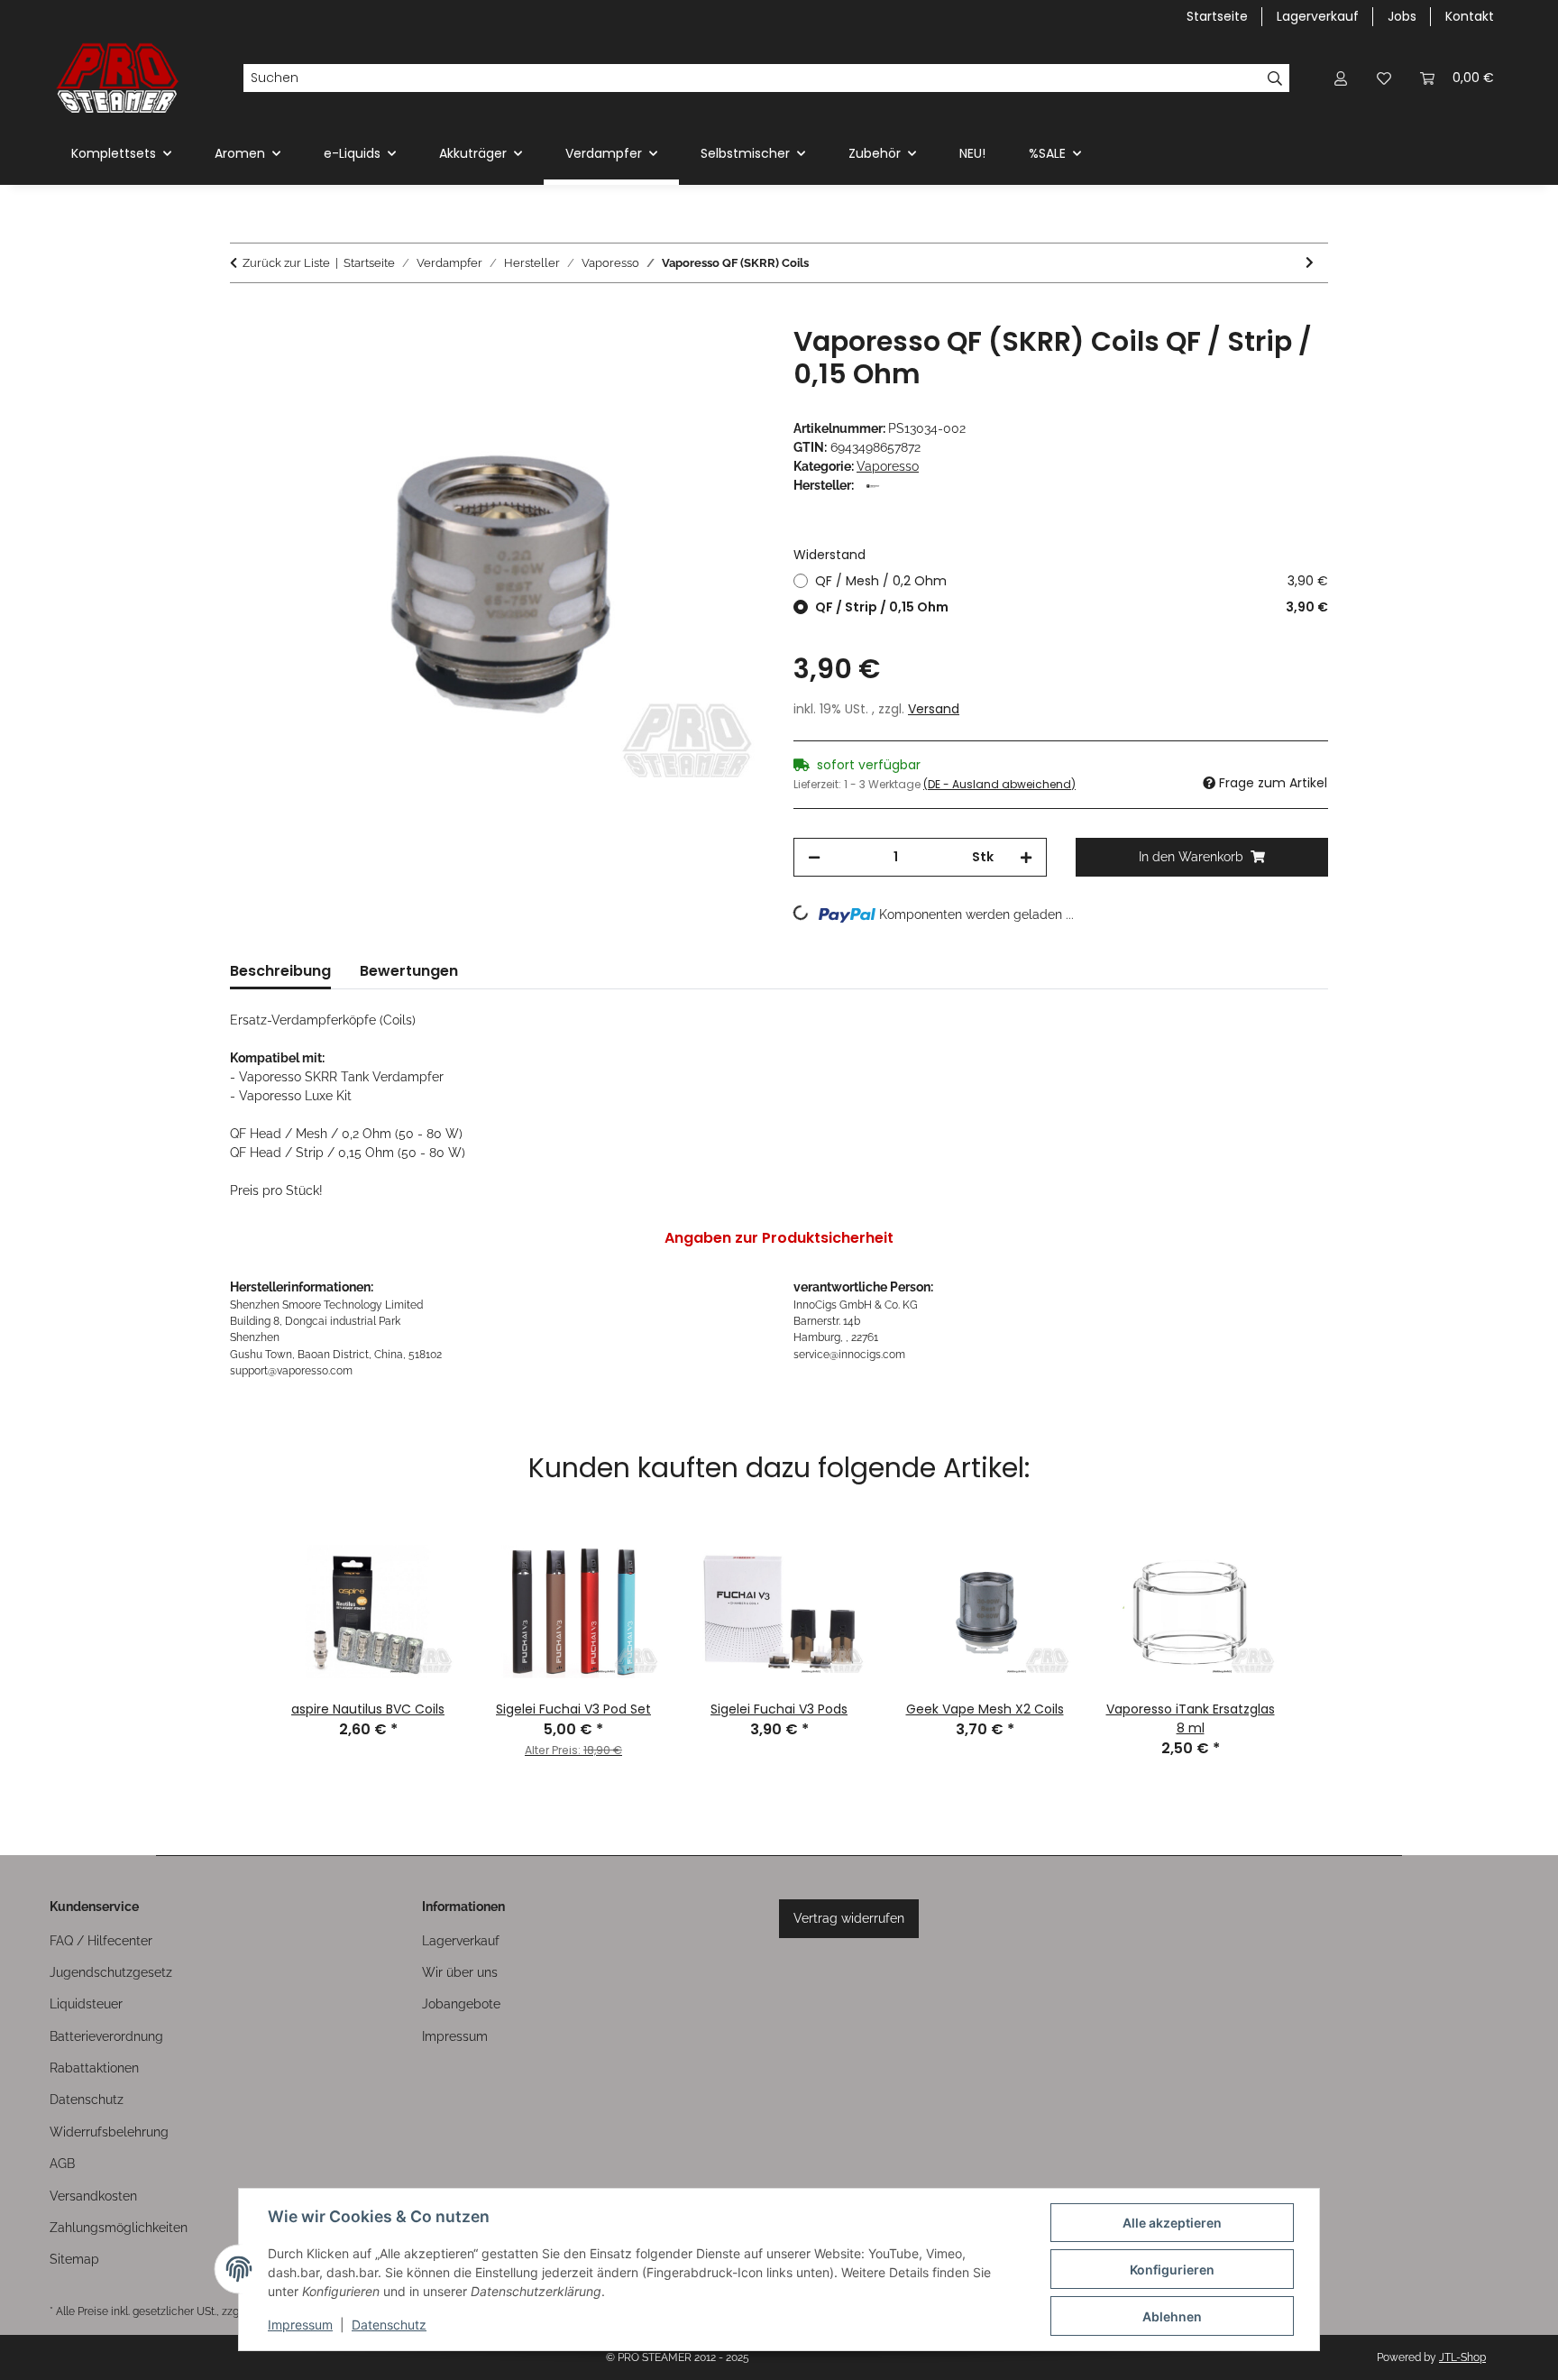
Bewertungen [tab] (409, 971)
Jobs (1402, 16)
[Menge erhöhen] (1026, 857)
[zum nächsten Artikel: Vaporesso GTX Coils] (1310, 263)
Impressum (300, 2325)
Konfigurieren (1172, 2270)
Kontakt (1470, 16)
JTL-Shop (1462, 2357)
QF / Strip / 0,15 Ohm (1072, 607)
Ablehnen (1172, 2316)
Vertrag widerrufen (849, 1918)
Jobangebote (461, 2004)
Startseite (1217, 16)
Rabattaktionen (94, 2068)
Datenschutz (389, 2325)
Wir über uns (460, 1972)
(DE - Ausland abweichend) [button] (999, 784)
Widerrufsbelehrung (109, 2132)
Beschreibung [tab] (280, 971)
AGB (62, 2164)
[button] (1341, 78)
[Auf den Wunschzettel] (727, 360)
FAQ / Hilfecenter (101, 1941)
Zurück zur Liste (286, 263)
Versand (934, 709)
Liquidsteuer (86, 2004)
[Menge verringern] (814, 857)
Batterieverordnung (106, 2036)
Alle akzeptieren (1172, 2223)
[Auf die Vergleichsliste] (680, 360)
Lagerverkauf (1318, 16)
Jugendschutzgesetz (111, 1972)
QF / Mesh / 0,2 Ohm (1072, 581)
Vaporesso (888, 466)
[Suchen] (1275, 78)
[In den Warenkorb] (244, 316)
